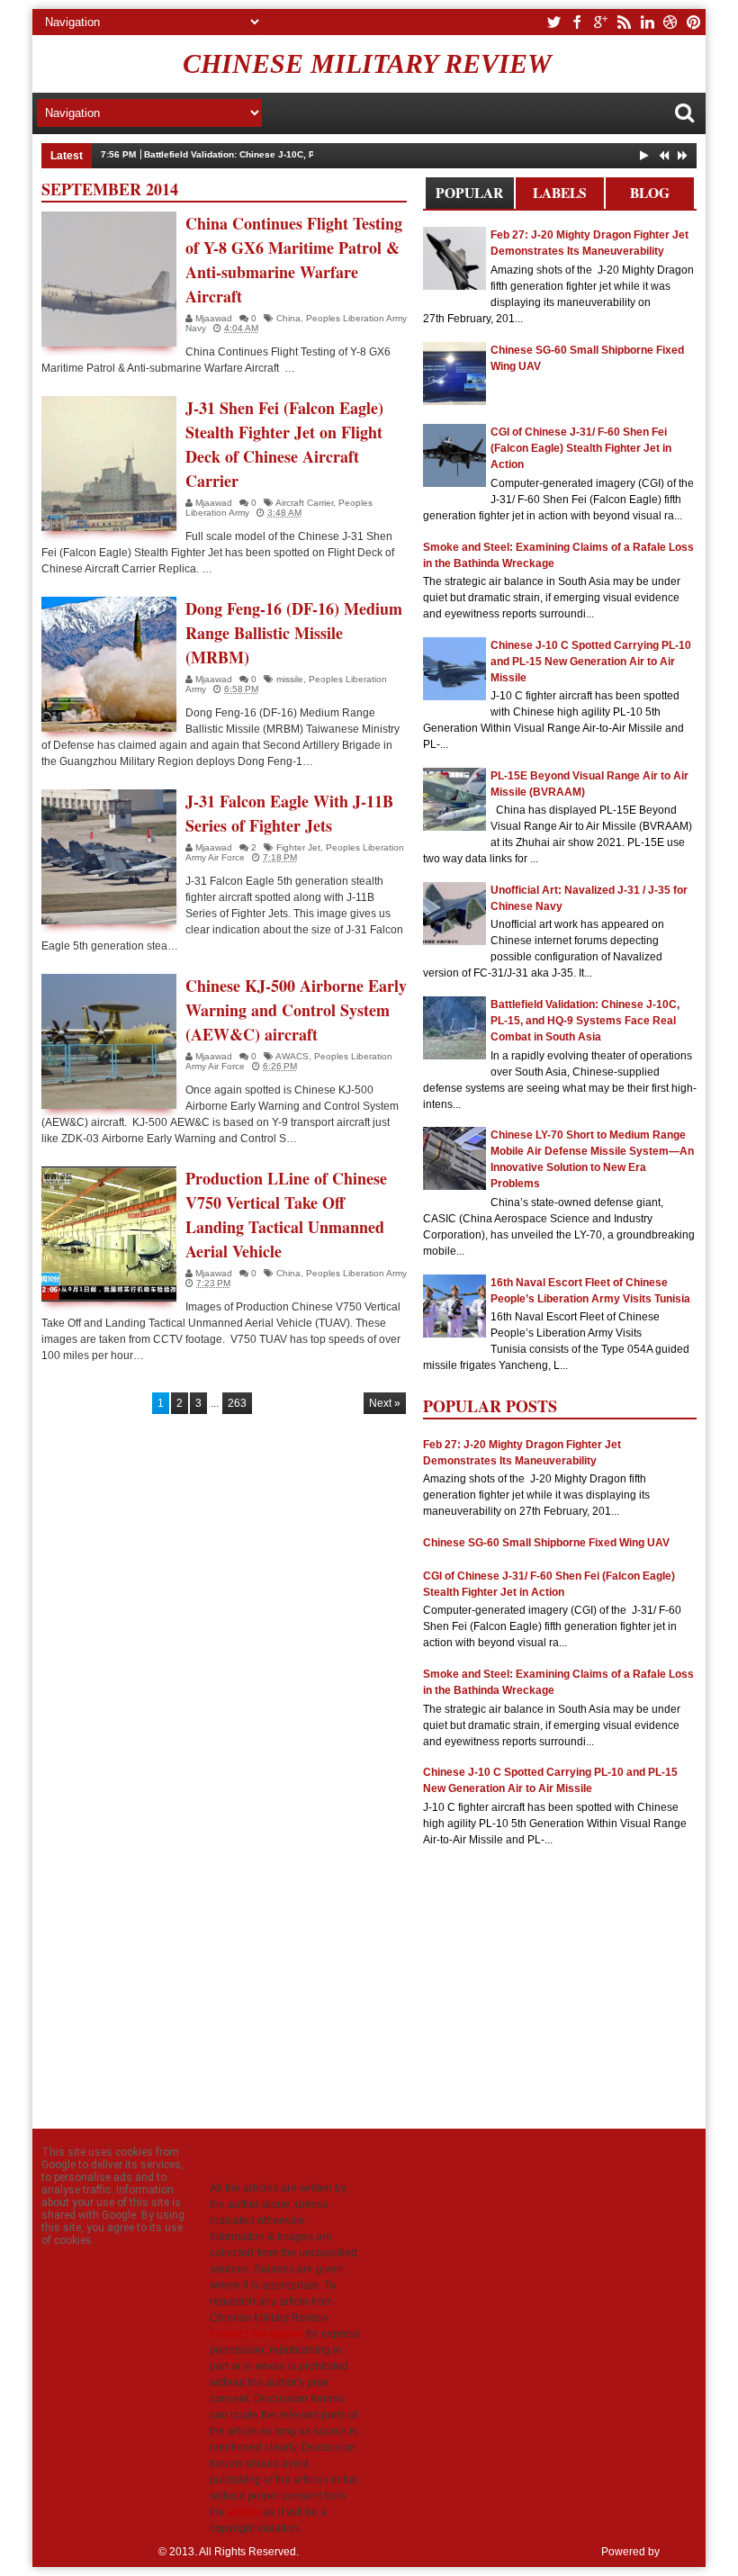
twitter (553, 22)
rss (624, 22)
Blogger (682, 2552)
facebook (577, 22)
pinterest (694, 22)
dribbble (670, 22)
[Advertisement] (560, 1981)
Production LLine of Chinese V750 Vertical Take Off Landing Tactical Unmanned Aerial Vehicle (286, 1215)
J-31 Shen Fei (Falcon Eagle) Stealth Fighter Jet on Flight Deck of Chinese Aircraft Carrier (284, 444)
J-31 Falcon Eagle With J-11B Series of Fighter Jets (289, 813)
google (600, 22)
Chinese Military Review (367, 63)
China (288, 318)
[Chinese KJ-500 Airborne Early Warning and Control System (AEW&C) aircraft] (109, 1041)
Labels (560, 193)
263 (237, 1403)
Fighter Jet (298, 847)
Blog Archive (649, 196)
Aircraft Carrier (304, 503)
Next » (385, 1403)
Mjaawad (215, 318)
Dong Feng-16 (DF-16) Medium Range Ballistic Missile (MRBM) (294, 633)
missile (290, 679)
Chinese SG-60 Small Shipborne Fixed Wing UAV (546, 1543)
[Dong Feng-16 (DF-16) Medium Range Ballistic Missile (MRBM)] (109, 664)
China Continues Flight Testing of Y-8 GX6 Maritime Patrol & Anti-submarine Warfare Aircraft (294, 260)
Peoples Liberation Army (356, 1273)
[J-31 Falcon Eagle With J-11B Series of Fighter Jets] (109, 857)
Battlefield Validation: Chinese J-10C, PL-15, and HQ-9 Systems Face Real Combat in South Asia (355, 154)
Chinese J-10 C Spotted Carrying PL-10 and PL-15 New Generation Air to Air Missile (591, 662)
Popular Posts (469, 196)
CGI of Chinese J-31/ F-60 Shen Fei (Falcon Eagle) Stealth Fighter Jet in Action (581, 448)
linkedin (647, 22)
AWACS (292, 1056)
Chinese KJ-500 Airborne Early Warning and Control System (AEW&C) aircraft (296, 1010)
